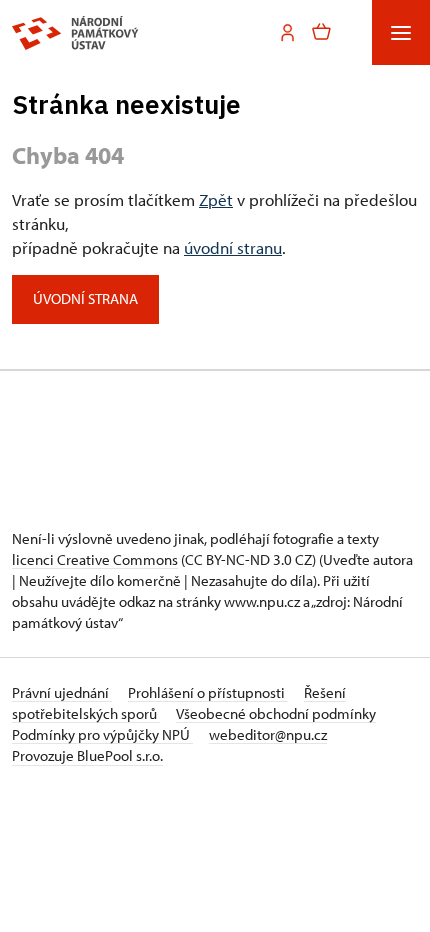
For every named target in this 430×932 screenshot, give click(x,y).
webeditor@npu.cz (268, 734)
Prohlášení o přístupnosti (208, 692)
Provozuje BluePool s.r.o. (87, 755)
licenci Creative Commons (95, 559)
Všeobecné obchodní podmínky (276, 713)
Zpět (216, 199)
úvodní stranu (233, 247)
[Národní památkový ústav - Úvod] (75, 33)
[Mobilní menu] (401, 32)
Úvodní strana (85, 298)
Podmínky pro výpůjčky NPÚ (102, 734)
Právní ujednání (62, 692)
